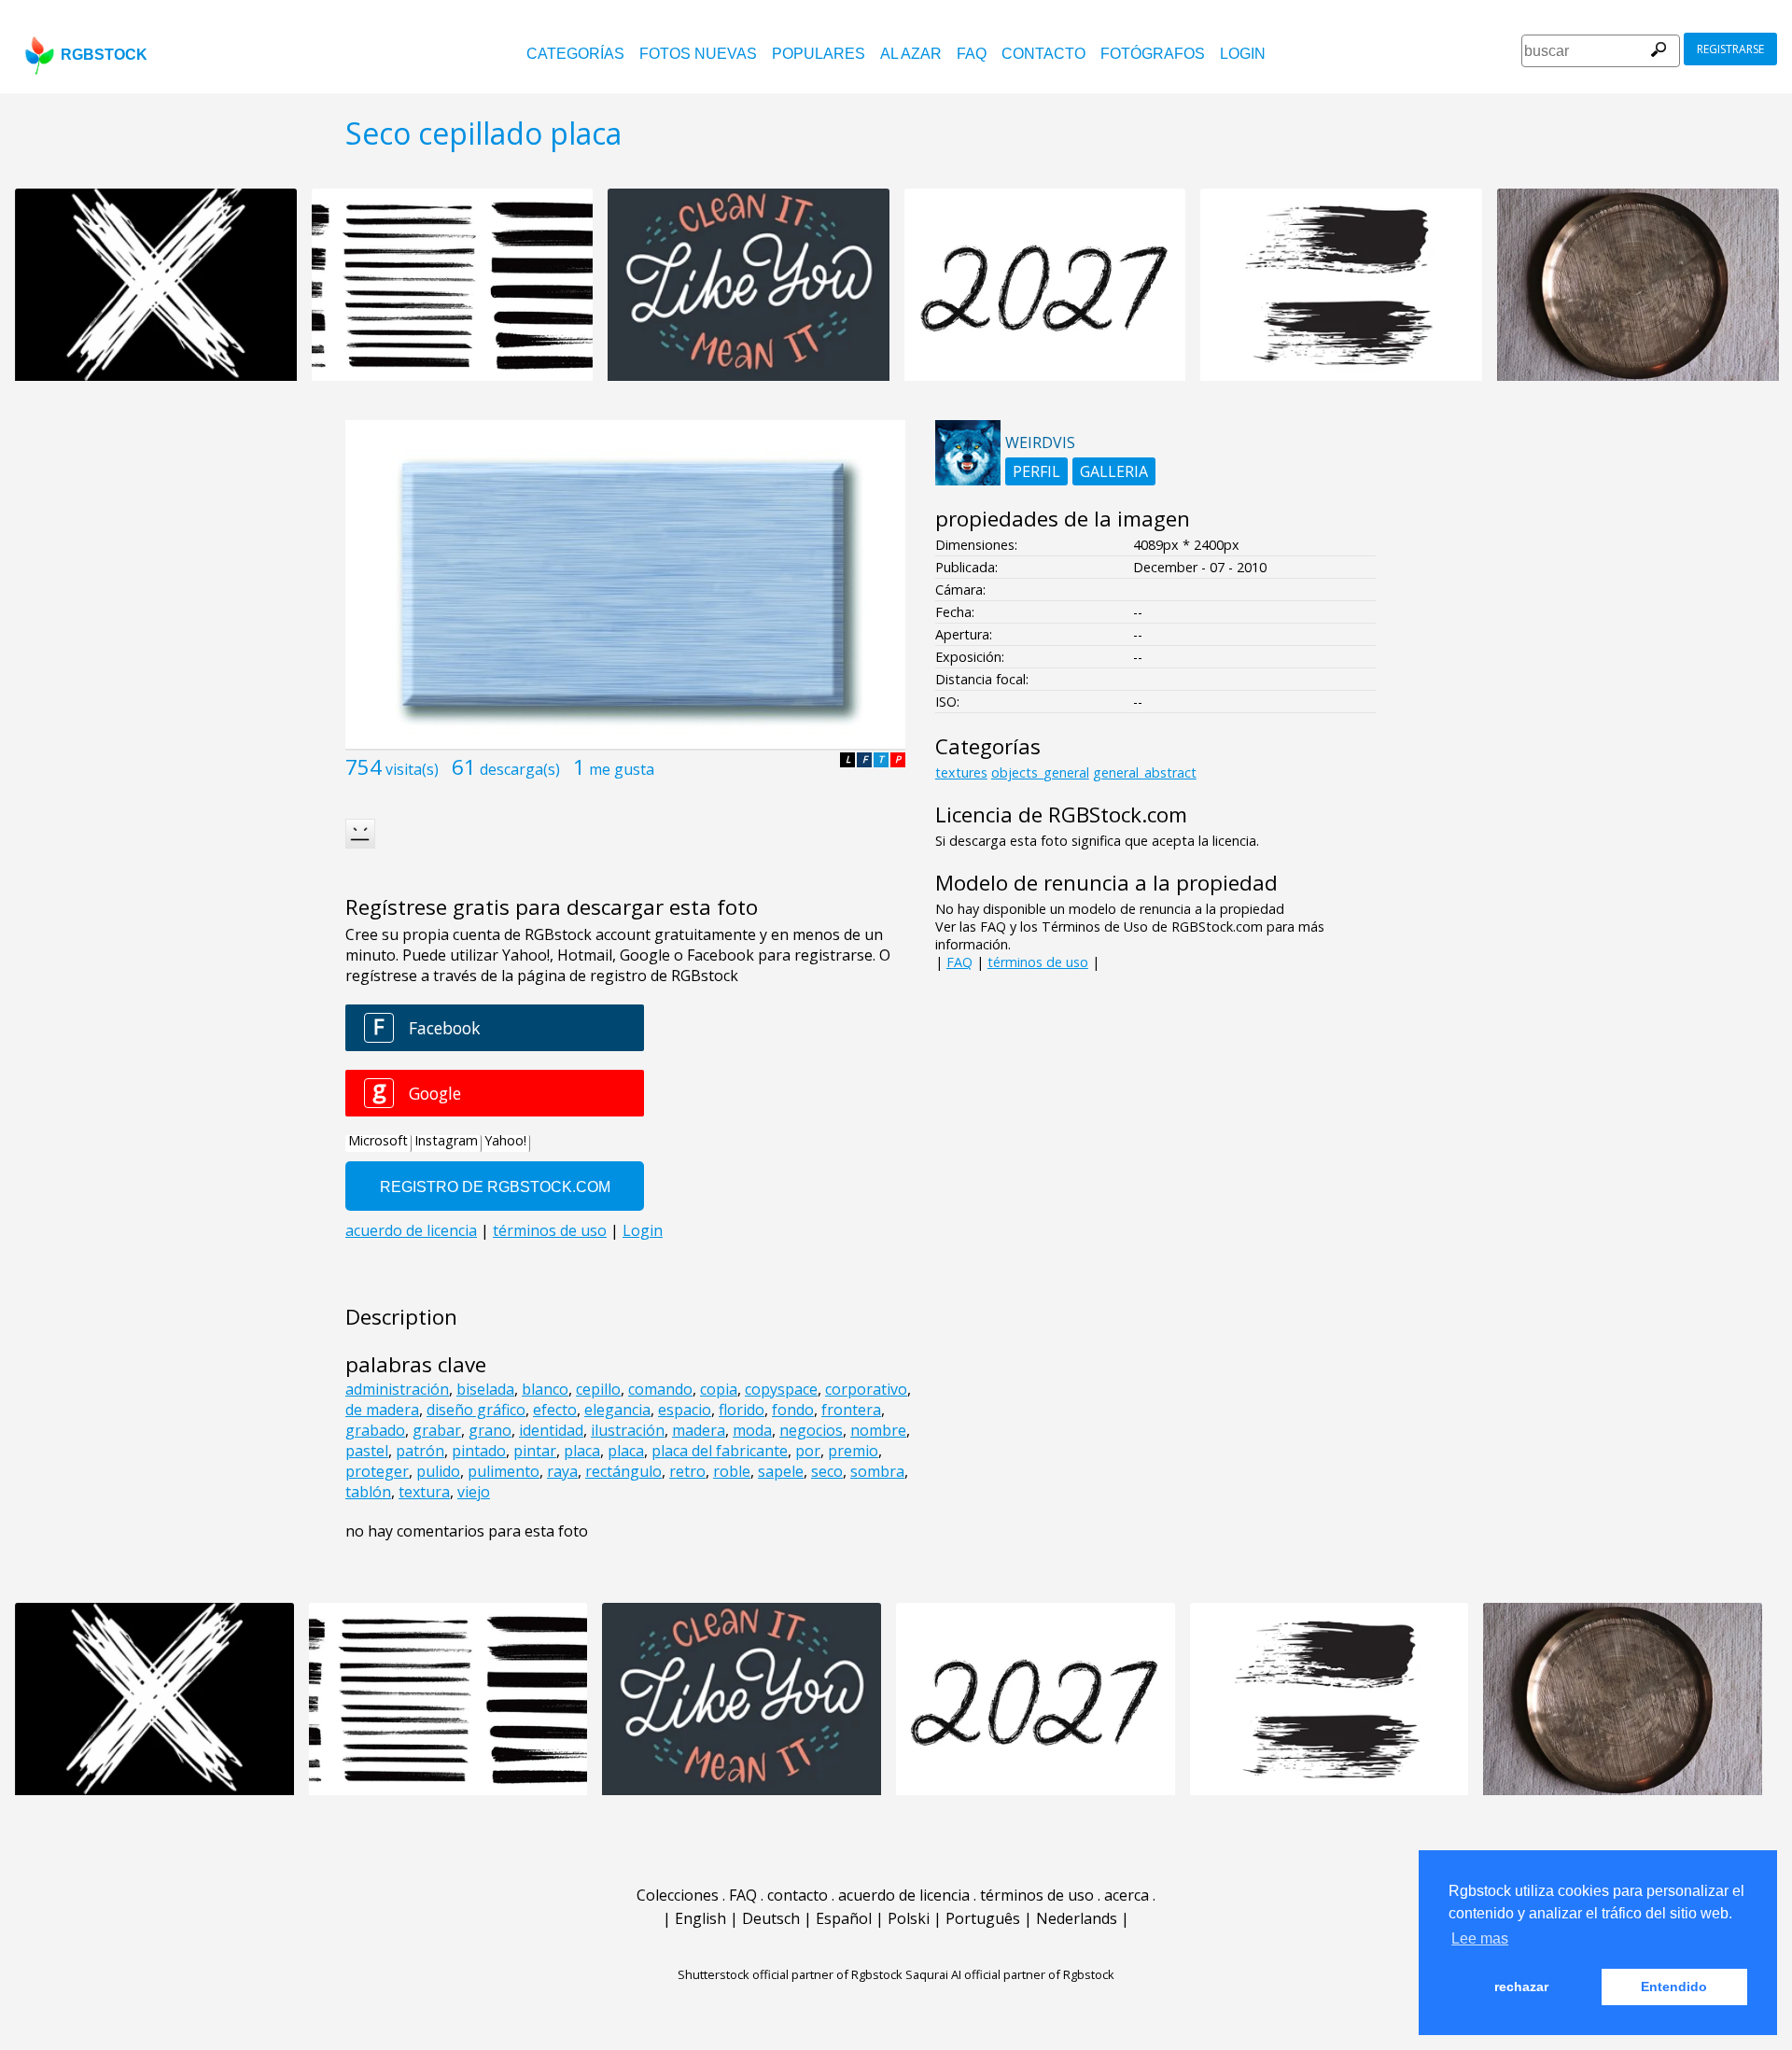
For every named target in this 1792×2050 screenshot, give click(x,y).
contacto (1043, 54)
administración (397, 1389)
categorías (575, 54)
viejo (474, 1492)
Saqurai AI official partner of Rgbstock (1010, 1974)
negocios (811, 1430)
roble (732, 1471)
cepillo (598, 1389)
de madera (382, 1410)
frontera (851, 1410)
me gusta (622, 769)
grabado (375, 1430)
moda (752, 1430)
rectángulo (623, 1471)
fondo (793, 1410)
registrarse (1730, 49)
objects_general (1040, 772)
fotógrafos (1153, 54)
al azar (911, 54)
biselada (485, 1389)
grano (490, 1430)
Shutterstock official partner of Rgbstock (790, 1974)
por (808, 1451)
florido (742, 1410)
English (700, 1918)
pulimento (504, 1471)
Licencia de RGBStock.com (1061, 814)
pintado (479, 1451)
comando (660, 1389)
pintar (535, 1451)
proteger (377, 1471)
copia (719, 1389)
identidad (551, 1430)
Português (983, 1918)
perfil (1036, 471)
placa (582, 1451)
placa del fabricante (720, 1451)
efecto (555, 1410)
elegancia (617, 1410)
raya (562, 1471)
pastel (367, 1451)
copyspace (781, 1389)
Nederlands (1077, 1918)
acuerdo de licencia (904, 1895)
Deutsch (771, 1918)
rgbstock (104, 55)
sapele (781, 1471)
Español (844, 1918)
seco (827, 1471)
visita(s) (412, 769)
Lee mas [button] (1480, 1938)
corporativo (866, 1389)
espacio (685, 1410)
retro (687, 1471)
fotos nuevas (698, 54)
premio (853, 1451)
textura (424, 1492)
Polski (909, 1918)
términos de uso (1038, 962)
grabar (437, 1430)
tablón (368, 1492)
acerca (1127, 1895)
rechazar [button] (1521, 1987)
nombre (878, 1430)
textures (961, 772)
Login (1243, 54)
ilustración (628, 1430)
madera (699, 1430)
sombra (877, 1471)
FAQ (972, 54)
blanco (545, 1389)
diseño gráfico (476, 1410)
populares (819, 54)
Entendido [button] (1674, 1987)
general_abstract (1145, 772)
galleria (1114, 471)
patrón (420, 1451)
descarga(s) (520, 769)
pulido (438, 1471)
